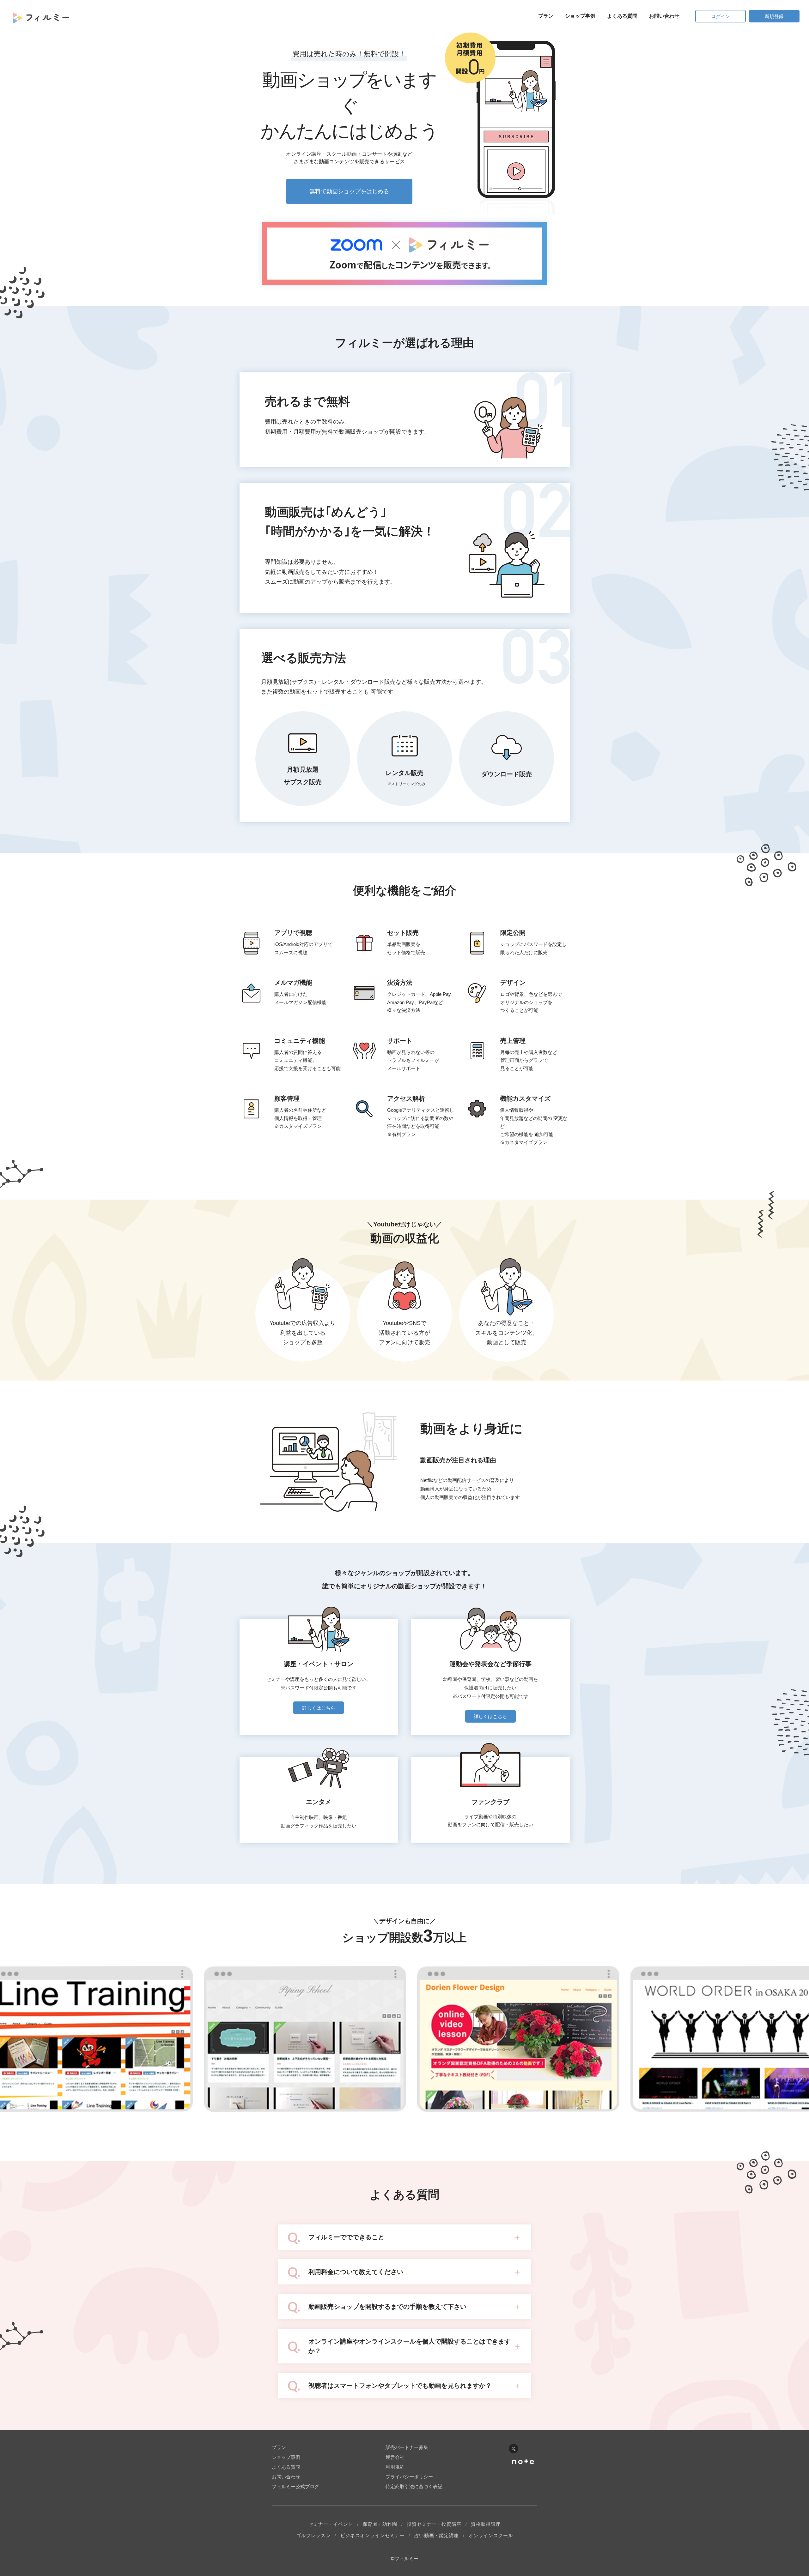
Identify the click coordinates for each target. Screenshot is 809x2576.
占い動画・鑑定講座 (437, 2535)
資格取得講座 (486, 2524)
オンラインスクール (491, 2535)
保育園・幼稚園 (380, 2524)
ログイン (721, 16)
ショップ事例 (580, 16)
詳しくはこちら (319, 1708)
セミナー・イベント (331, 2524)
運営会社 (395, 2457)
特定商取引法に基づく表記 (414, 2486)
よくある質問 (622, 16)
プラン (546, 16)
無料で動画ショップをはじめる (349, 191)
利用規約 (395, 2467)
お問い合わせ (664, 16)
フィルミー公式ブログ (295, 2486)
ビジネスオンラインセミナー (373, 2535)
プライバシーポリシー (409, 2477)
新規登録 (774, 16)
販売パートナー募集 (407, 2447)
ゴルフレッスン (313, 2535)
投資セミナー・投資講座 (434, 2524)
